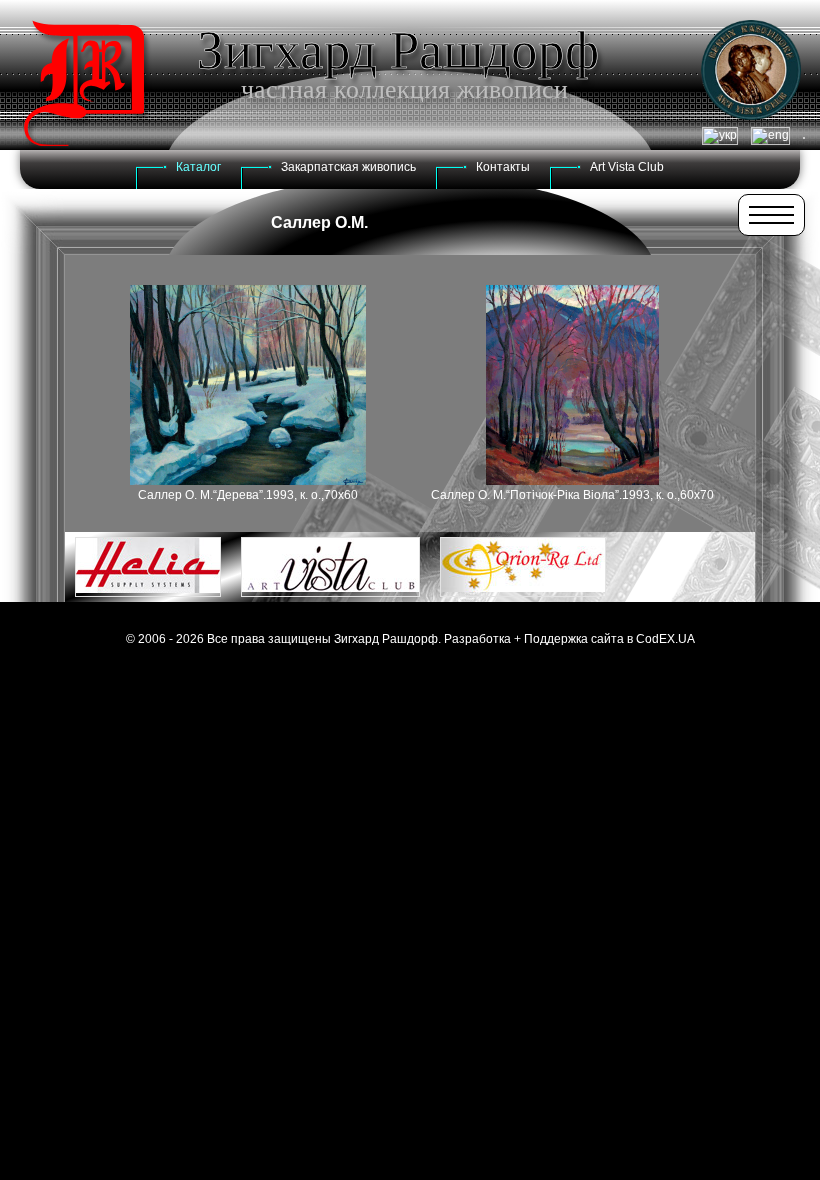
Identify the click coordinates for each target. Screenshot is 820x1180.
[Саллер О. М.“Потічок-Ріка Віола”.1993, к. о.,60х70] (572, 481)
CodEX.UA (665, 639)
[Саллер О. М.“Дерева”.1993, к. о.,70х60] (248, 481)
